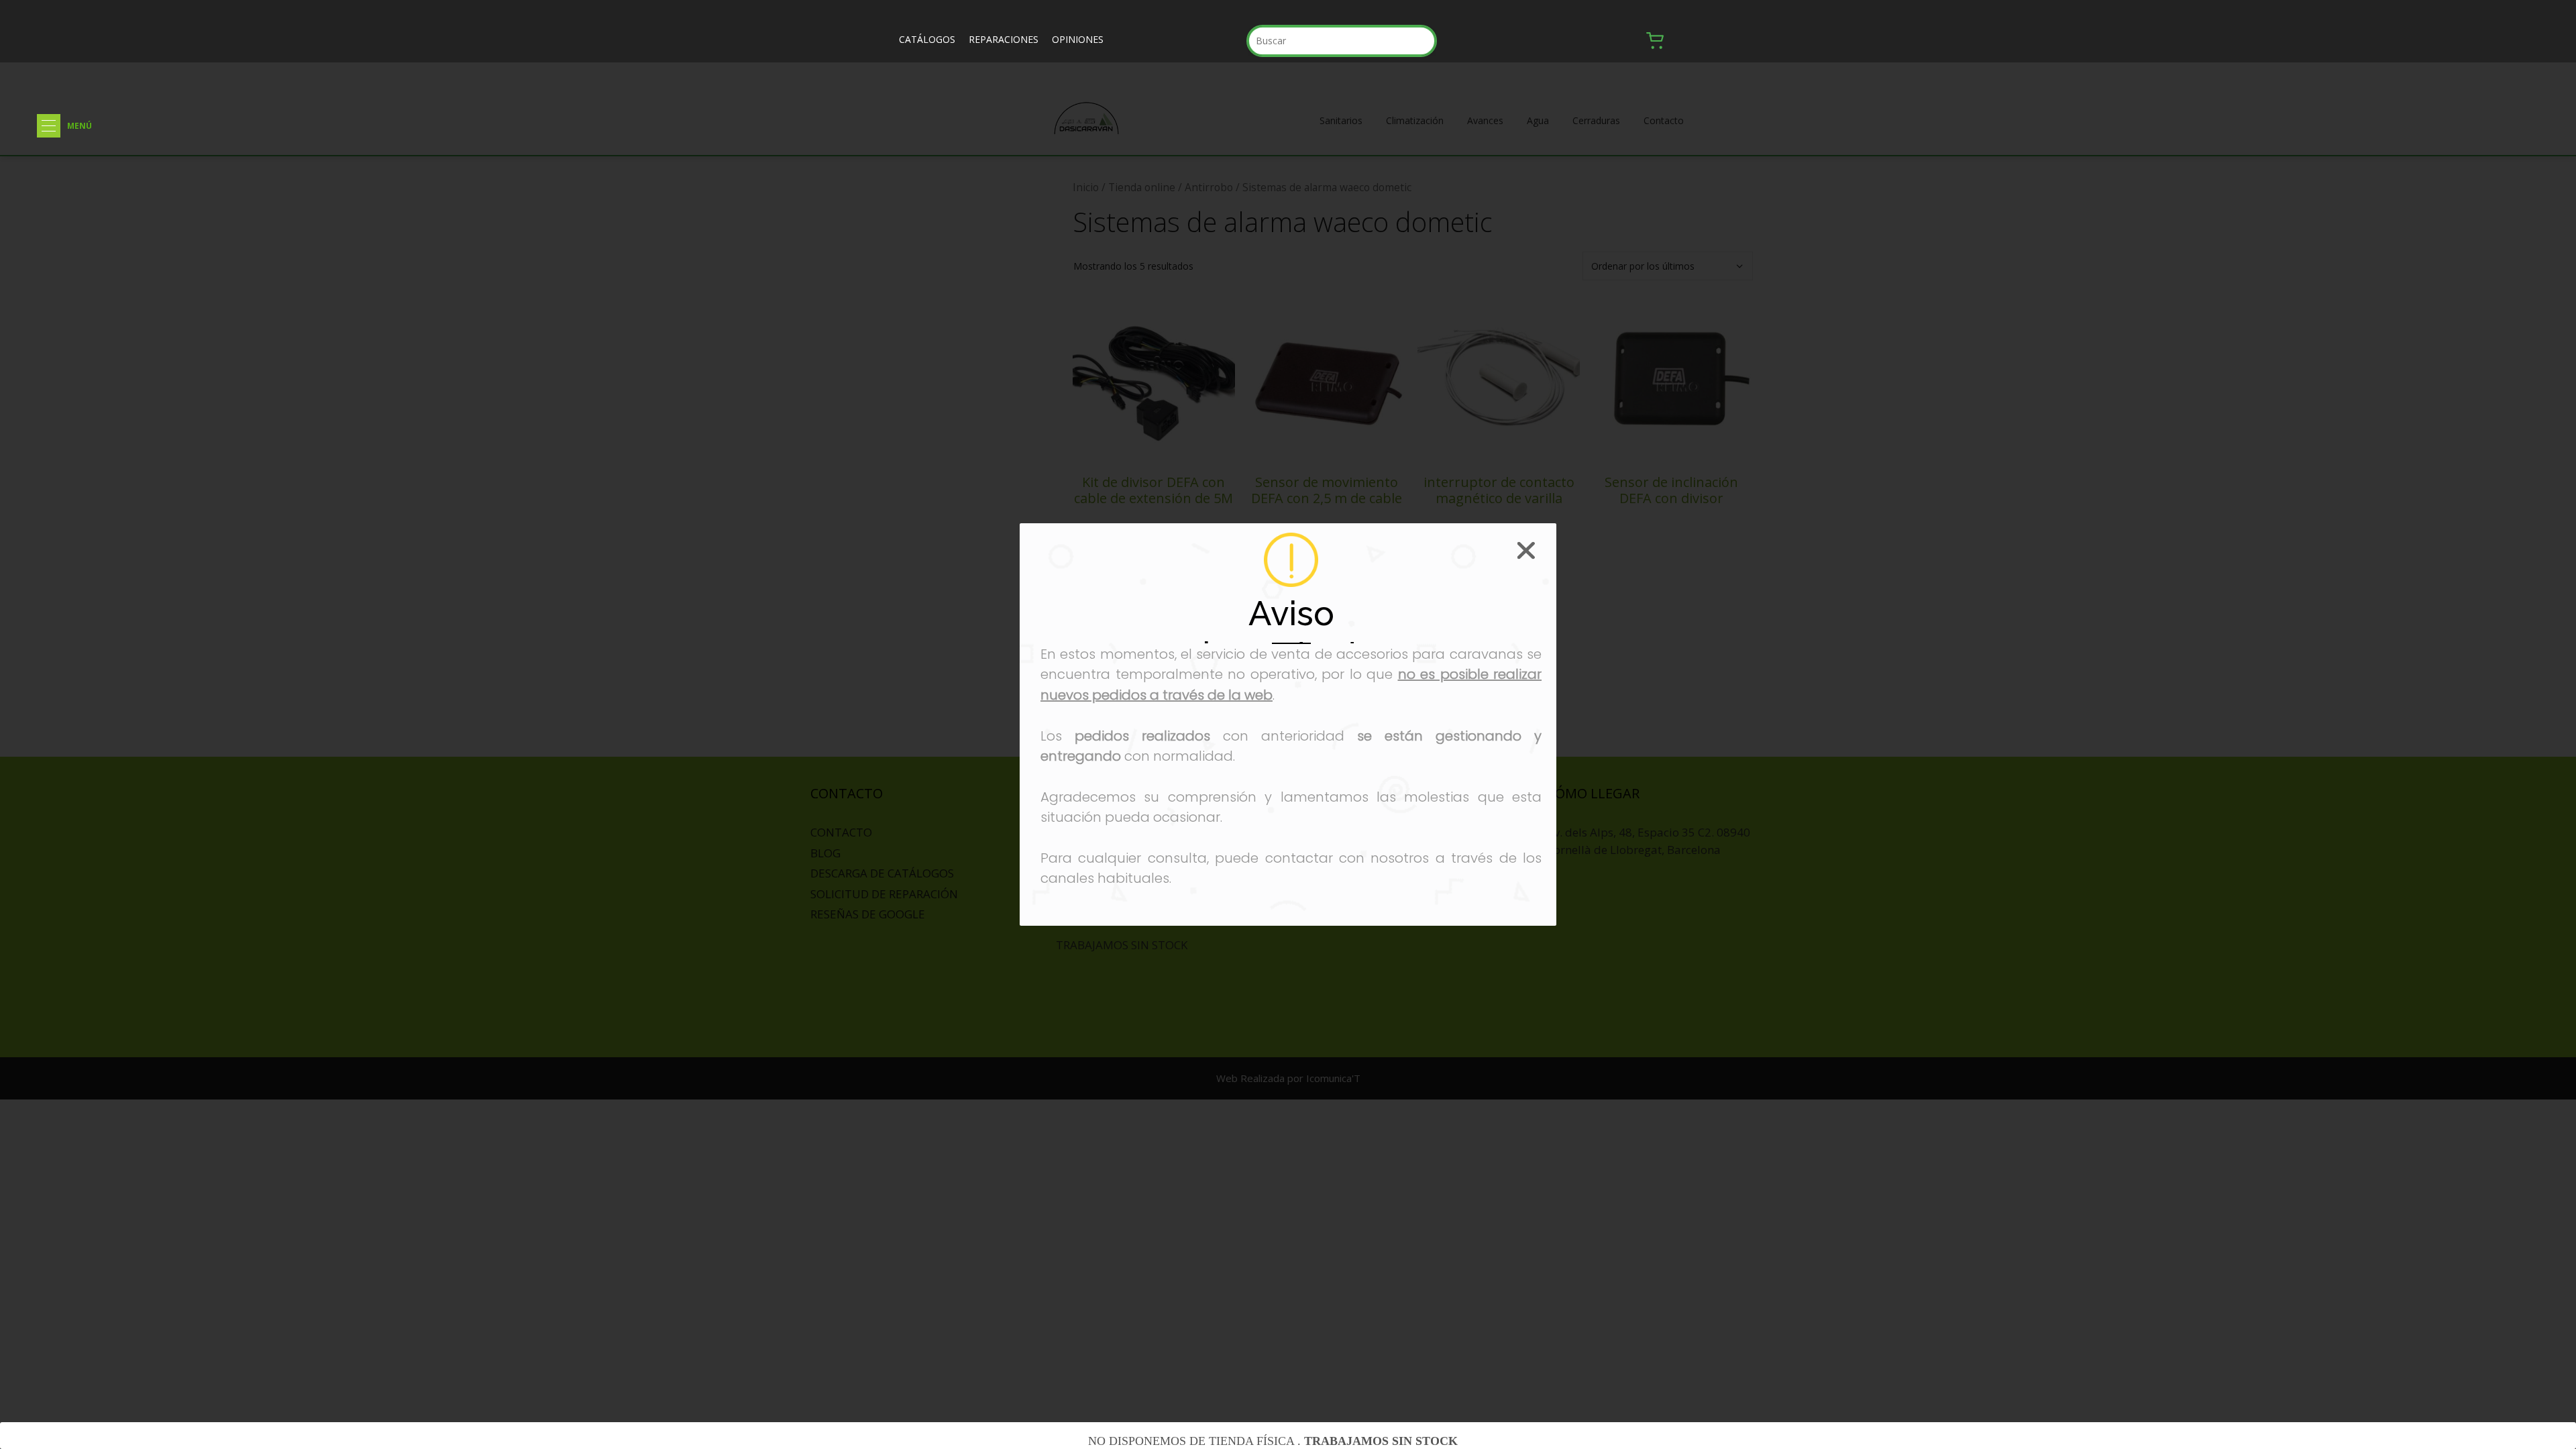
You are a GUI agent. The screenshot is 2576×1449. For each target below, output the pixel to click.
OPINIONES (1078, 39)
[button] (49, 126)
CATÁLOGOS (927, 39)
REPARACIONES (1004, 39)
